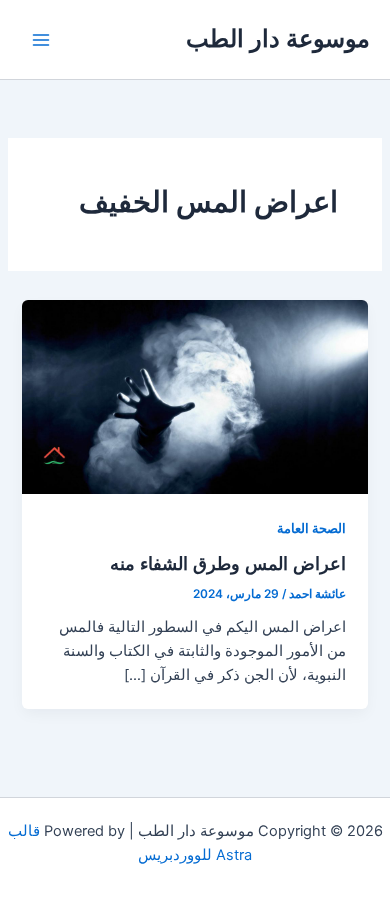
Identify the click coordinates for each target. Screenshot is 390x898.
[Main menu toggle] (41, 40)
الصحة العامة (311, 528)
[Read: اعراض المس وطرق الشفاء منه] (194, 396)
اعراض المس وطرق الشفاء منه (228, 563)
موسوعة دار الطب (278, 38)
